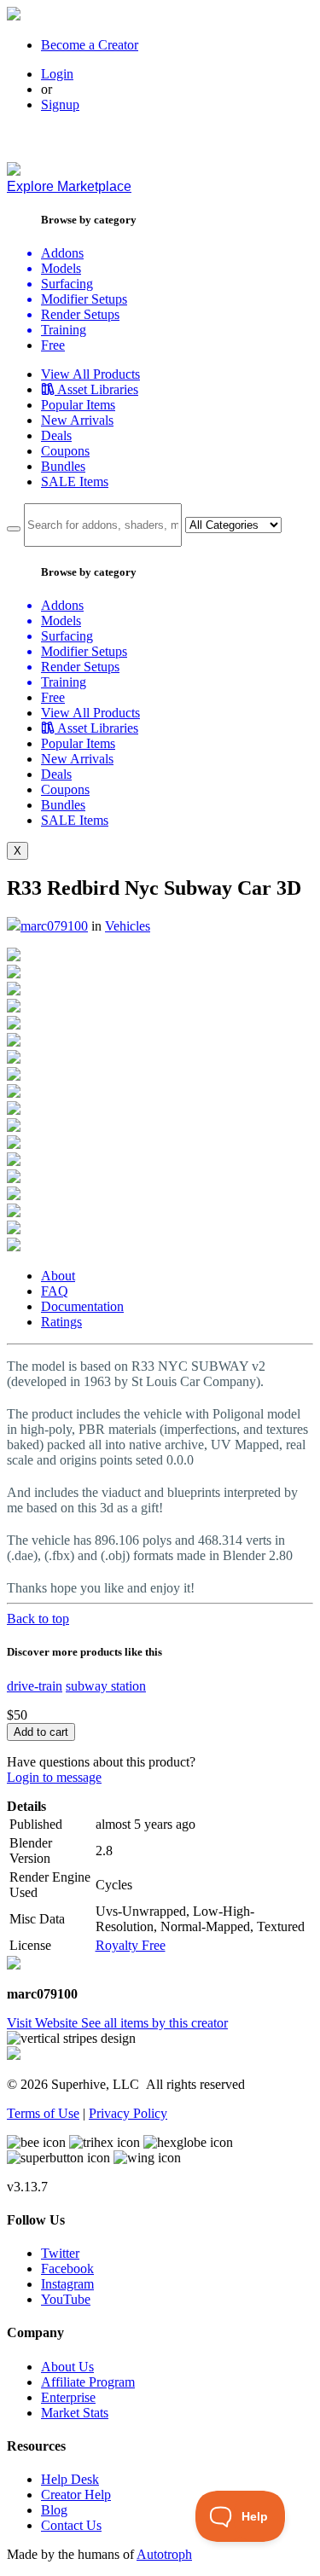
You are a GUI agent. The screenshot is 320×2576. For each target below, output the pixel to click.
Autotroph (164, 2554)
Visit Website (44, 2023)
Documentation (82, 1306)
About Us (67, 2367)
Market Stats (75, 2413)
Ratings (61, 1322)
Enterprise (68, 2397)
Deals (56, 435)
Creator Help (76, 2495)
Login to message (54, 1777)
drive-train (35, 1686)
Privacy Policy (128, 2113)
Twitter (60, 2253)
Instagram (67, 2284)
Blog (54, 2510)
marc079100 (54, 926)
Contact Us (71, 2525)
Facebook (67, 2269)
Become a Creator (90, 45)
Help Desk (70, 2479)
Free (53, 345)
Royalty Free (131, 1945)
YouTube (66, 2299)
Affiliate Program (88, 2382)
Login (57, 74)
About (58, 1276)
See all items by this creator (154, 2023)
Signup (60, 104)
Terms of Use (43, 2113)
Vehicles (128, 926)
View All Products (90, 374)
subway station (106, 1686)
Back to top (38, 1619)
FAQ (55, 1291)
